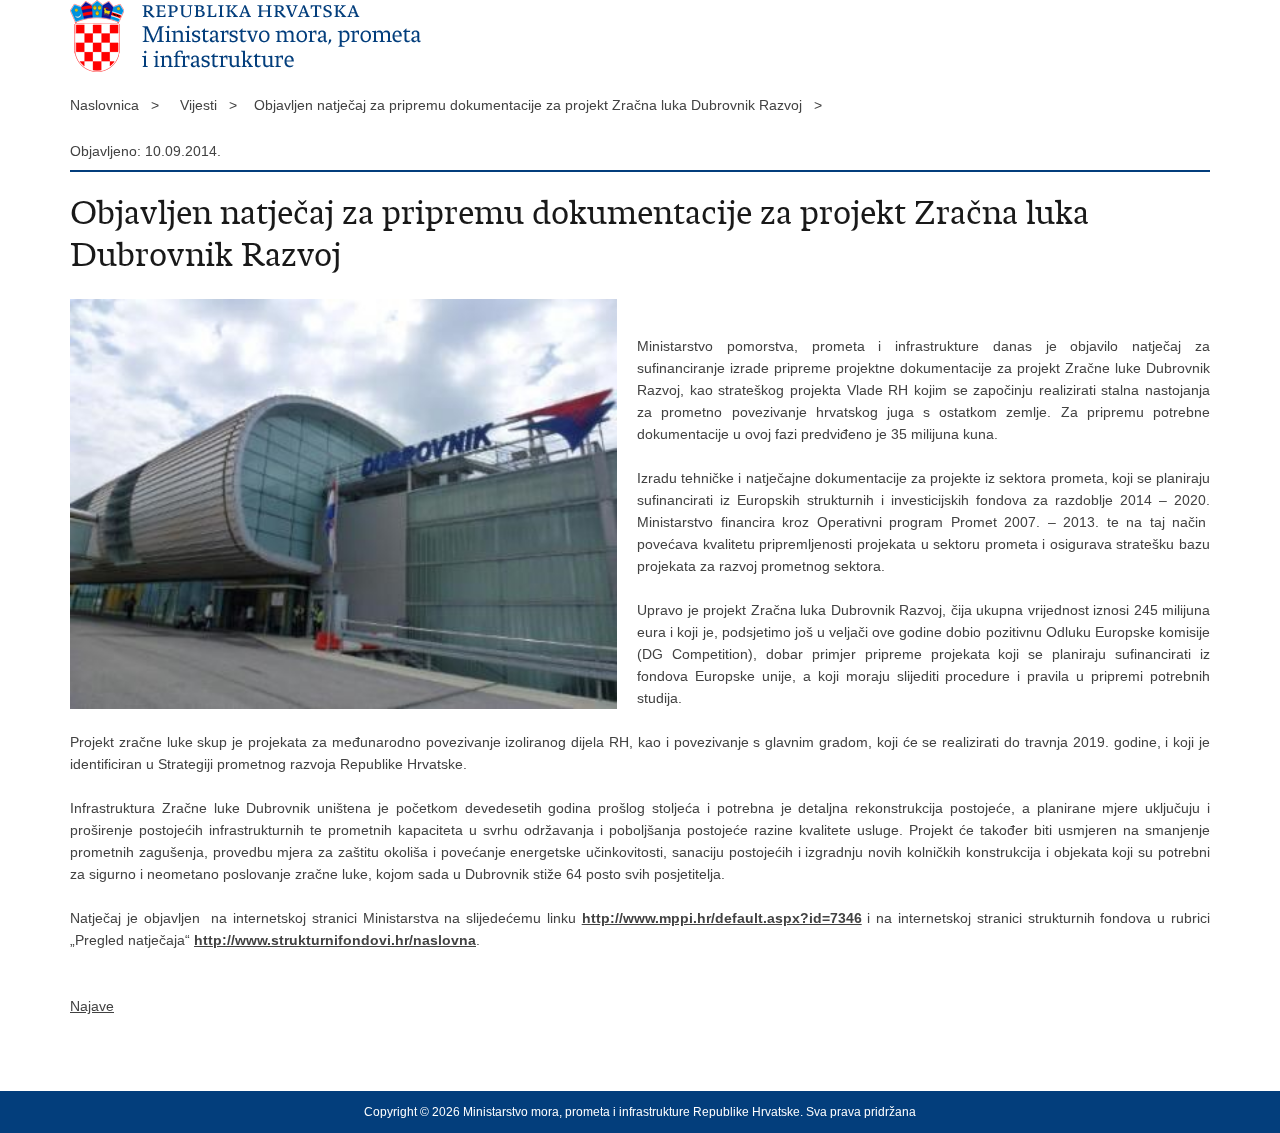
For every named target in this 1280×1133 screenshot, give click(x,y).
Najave (92, 1006)
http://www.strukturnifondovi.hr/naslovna (335, 940)
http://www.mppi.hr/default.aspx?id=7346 (722, 918)
